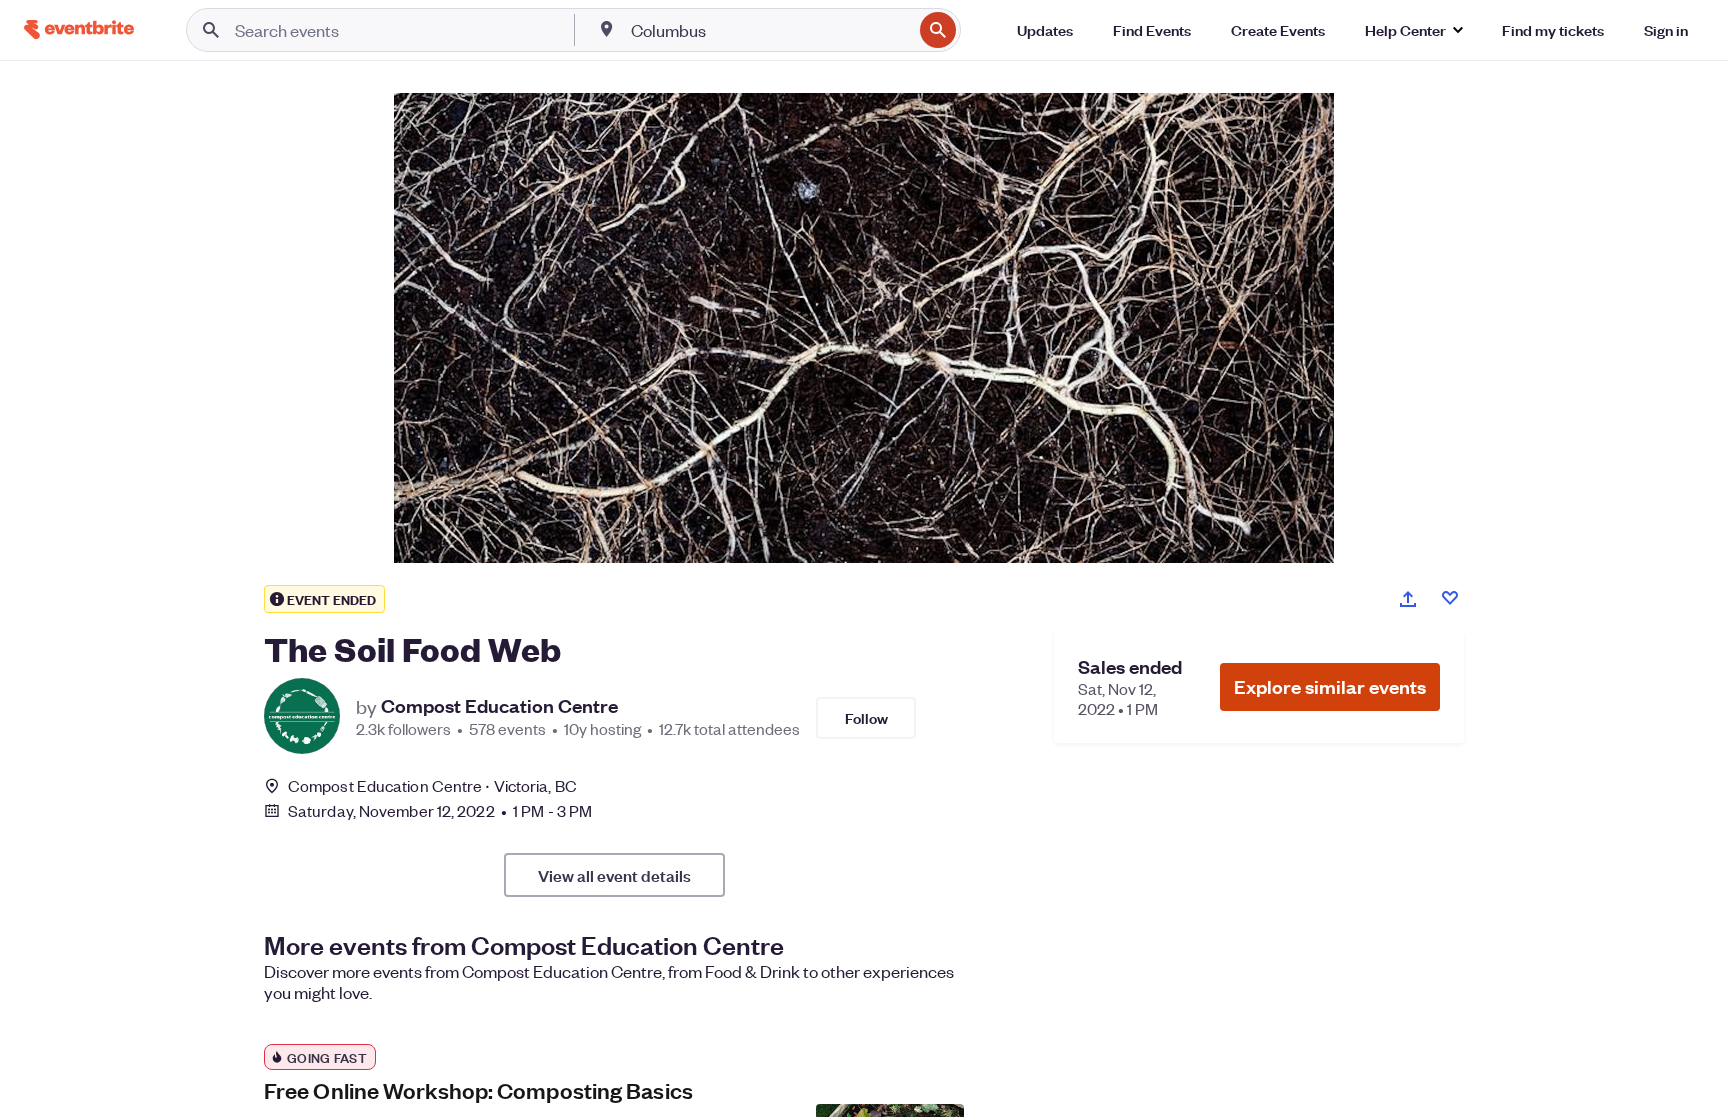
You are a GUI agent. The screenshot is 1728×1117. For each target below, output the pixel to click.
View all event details (614, 875)
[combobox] (770, 30)
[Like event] (1450, 598)
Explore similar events (1330, 686)
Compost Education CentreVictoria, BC (432, 785)
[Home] (79, 29)
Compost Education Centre (499, 706)
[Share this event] (1408, 599)
